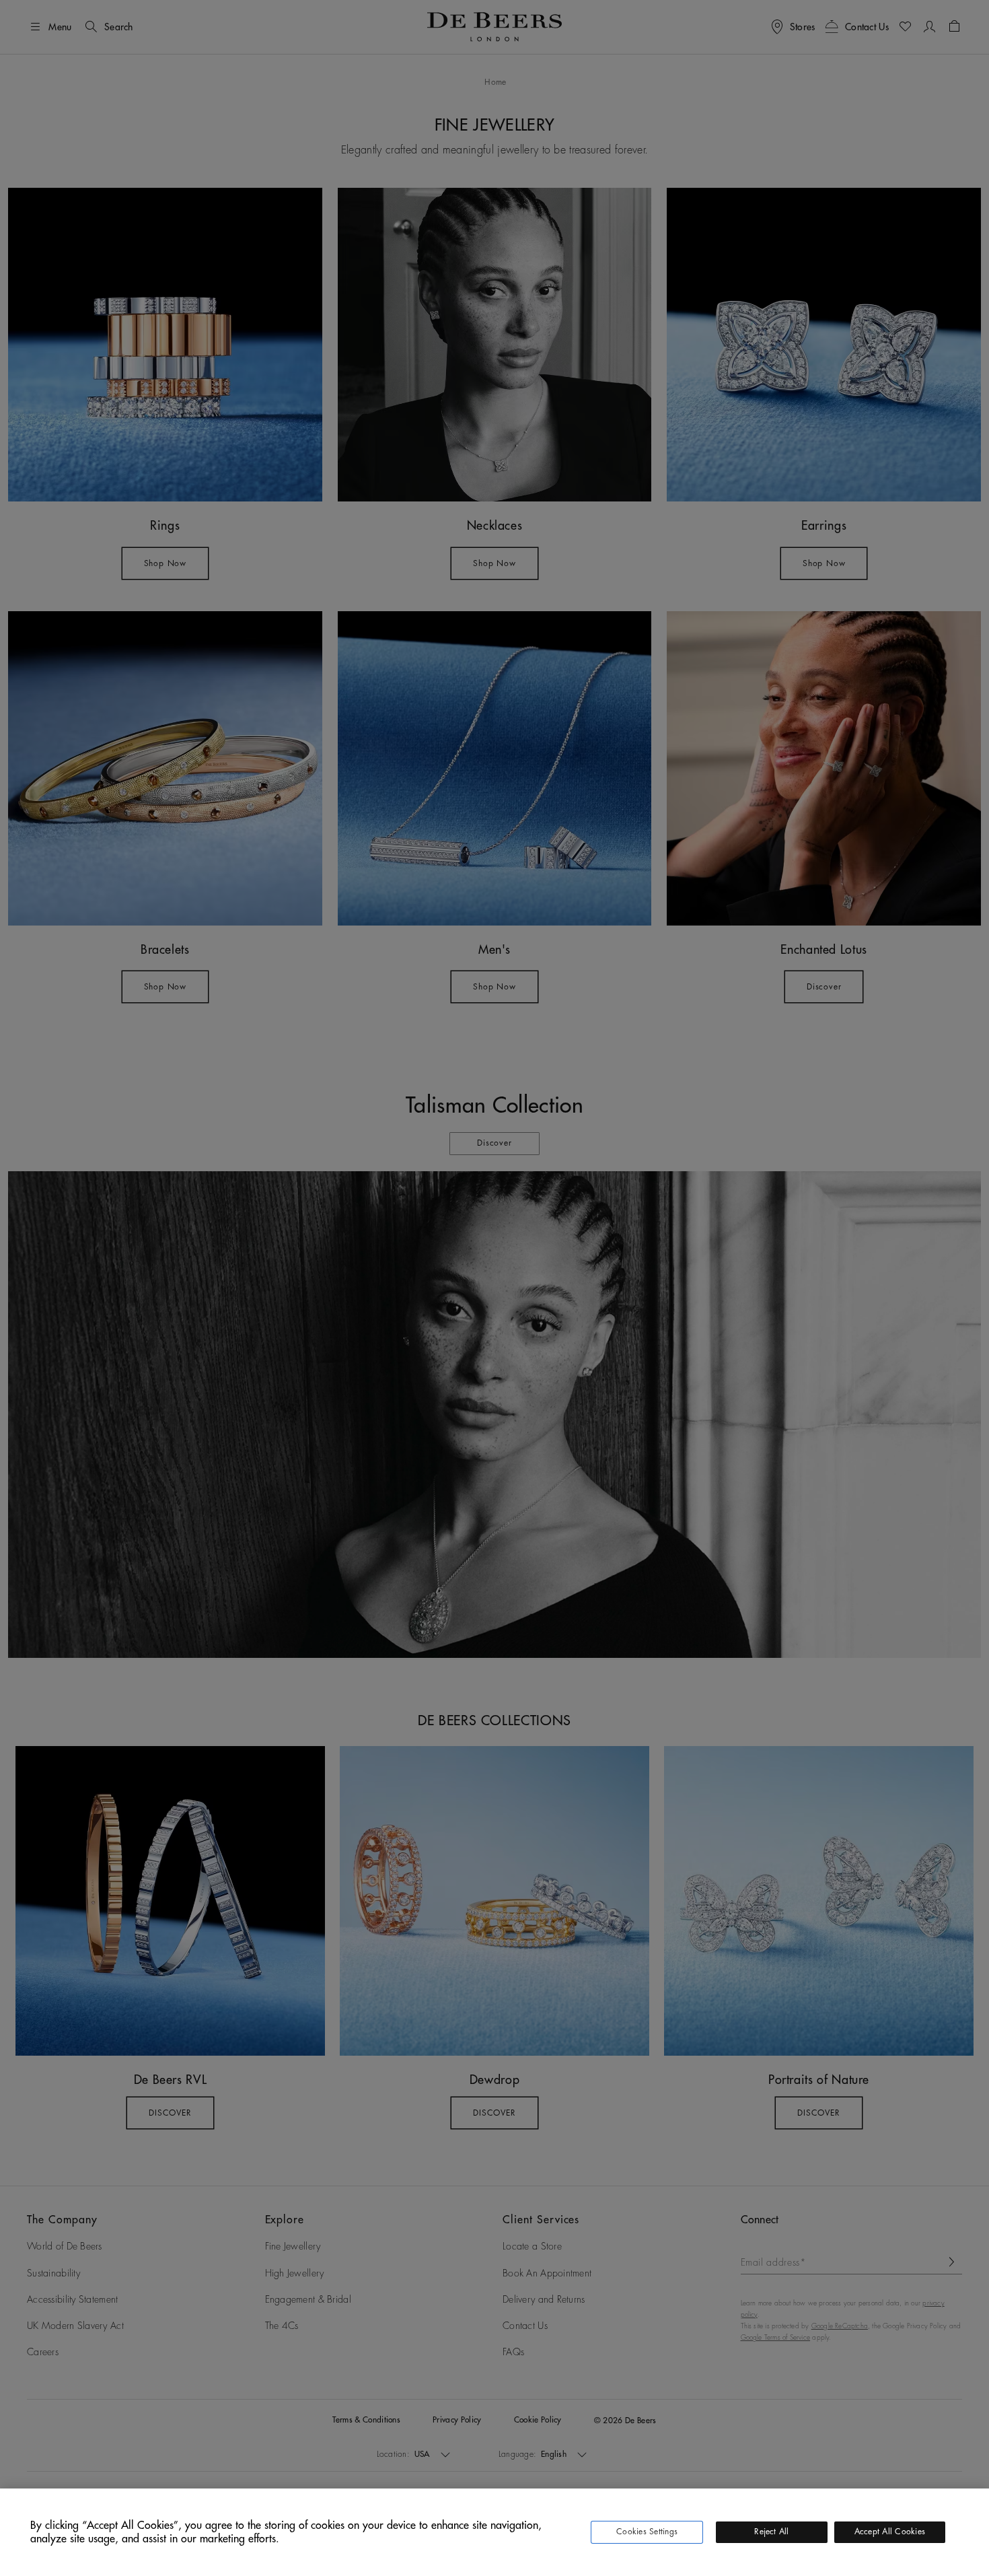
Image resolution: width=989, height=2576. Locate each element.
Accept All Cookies (890, 2532)
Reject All (771, 2532)
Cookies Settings (647, 2532)
